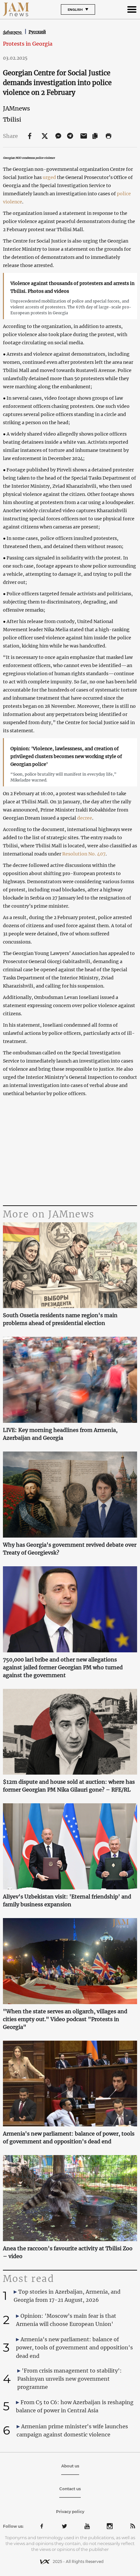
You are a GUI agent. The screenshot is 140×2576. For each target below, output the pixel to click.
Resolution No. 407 (84, 854)
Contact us (70, 2489)
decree (85, 818)
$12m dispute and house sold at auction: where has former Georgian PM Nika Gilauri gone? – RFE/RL (69, 1786)
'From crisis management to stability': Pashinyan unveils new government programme (70, 2379)
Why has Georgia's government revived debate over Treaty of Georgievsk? (70, 1549)
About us (70, 2466)
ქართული (13, 32)
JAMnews (16, 108)
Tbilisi (12, 119)
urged (49, 177)
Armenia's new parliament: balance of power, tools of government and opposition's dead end (69, 2137)
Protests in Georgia (28, 44)
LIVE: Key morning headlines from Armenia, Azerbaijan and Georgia (60, 1434)
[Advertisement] (70, 1152)
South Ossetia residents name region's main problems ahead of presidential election (60, 1319)
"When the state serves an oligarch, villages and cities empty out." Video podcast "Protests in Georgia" (65, 2019)
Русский (37, 32)
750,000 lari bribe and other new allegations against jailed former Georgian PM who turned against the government (63, 1667)
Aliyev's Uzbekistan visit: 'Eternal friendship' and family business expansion (67, 1900)
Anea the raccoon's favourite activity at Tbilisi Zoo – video (68, 2252)
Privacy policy (70, 2512)
